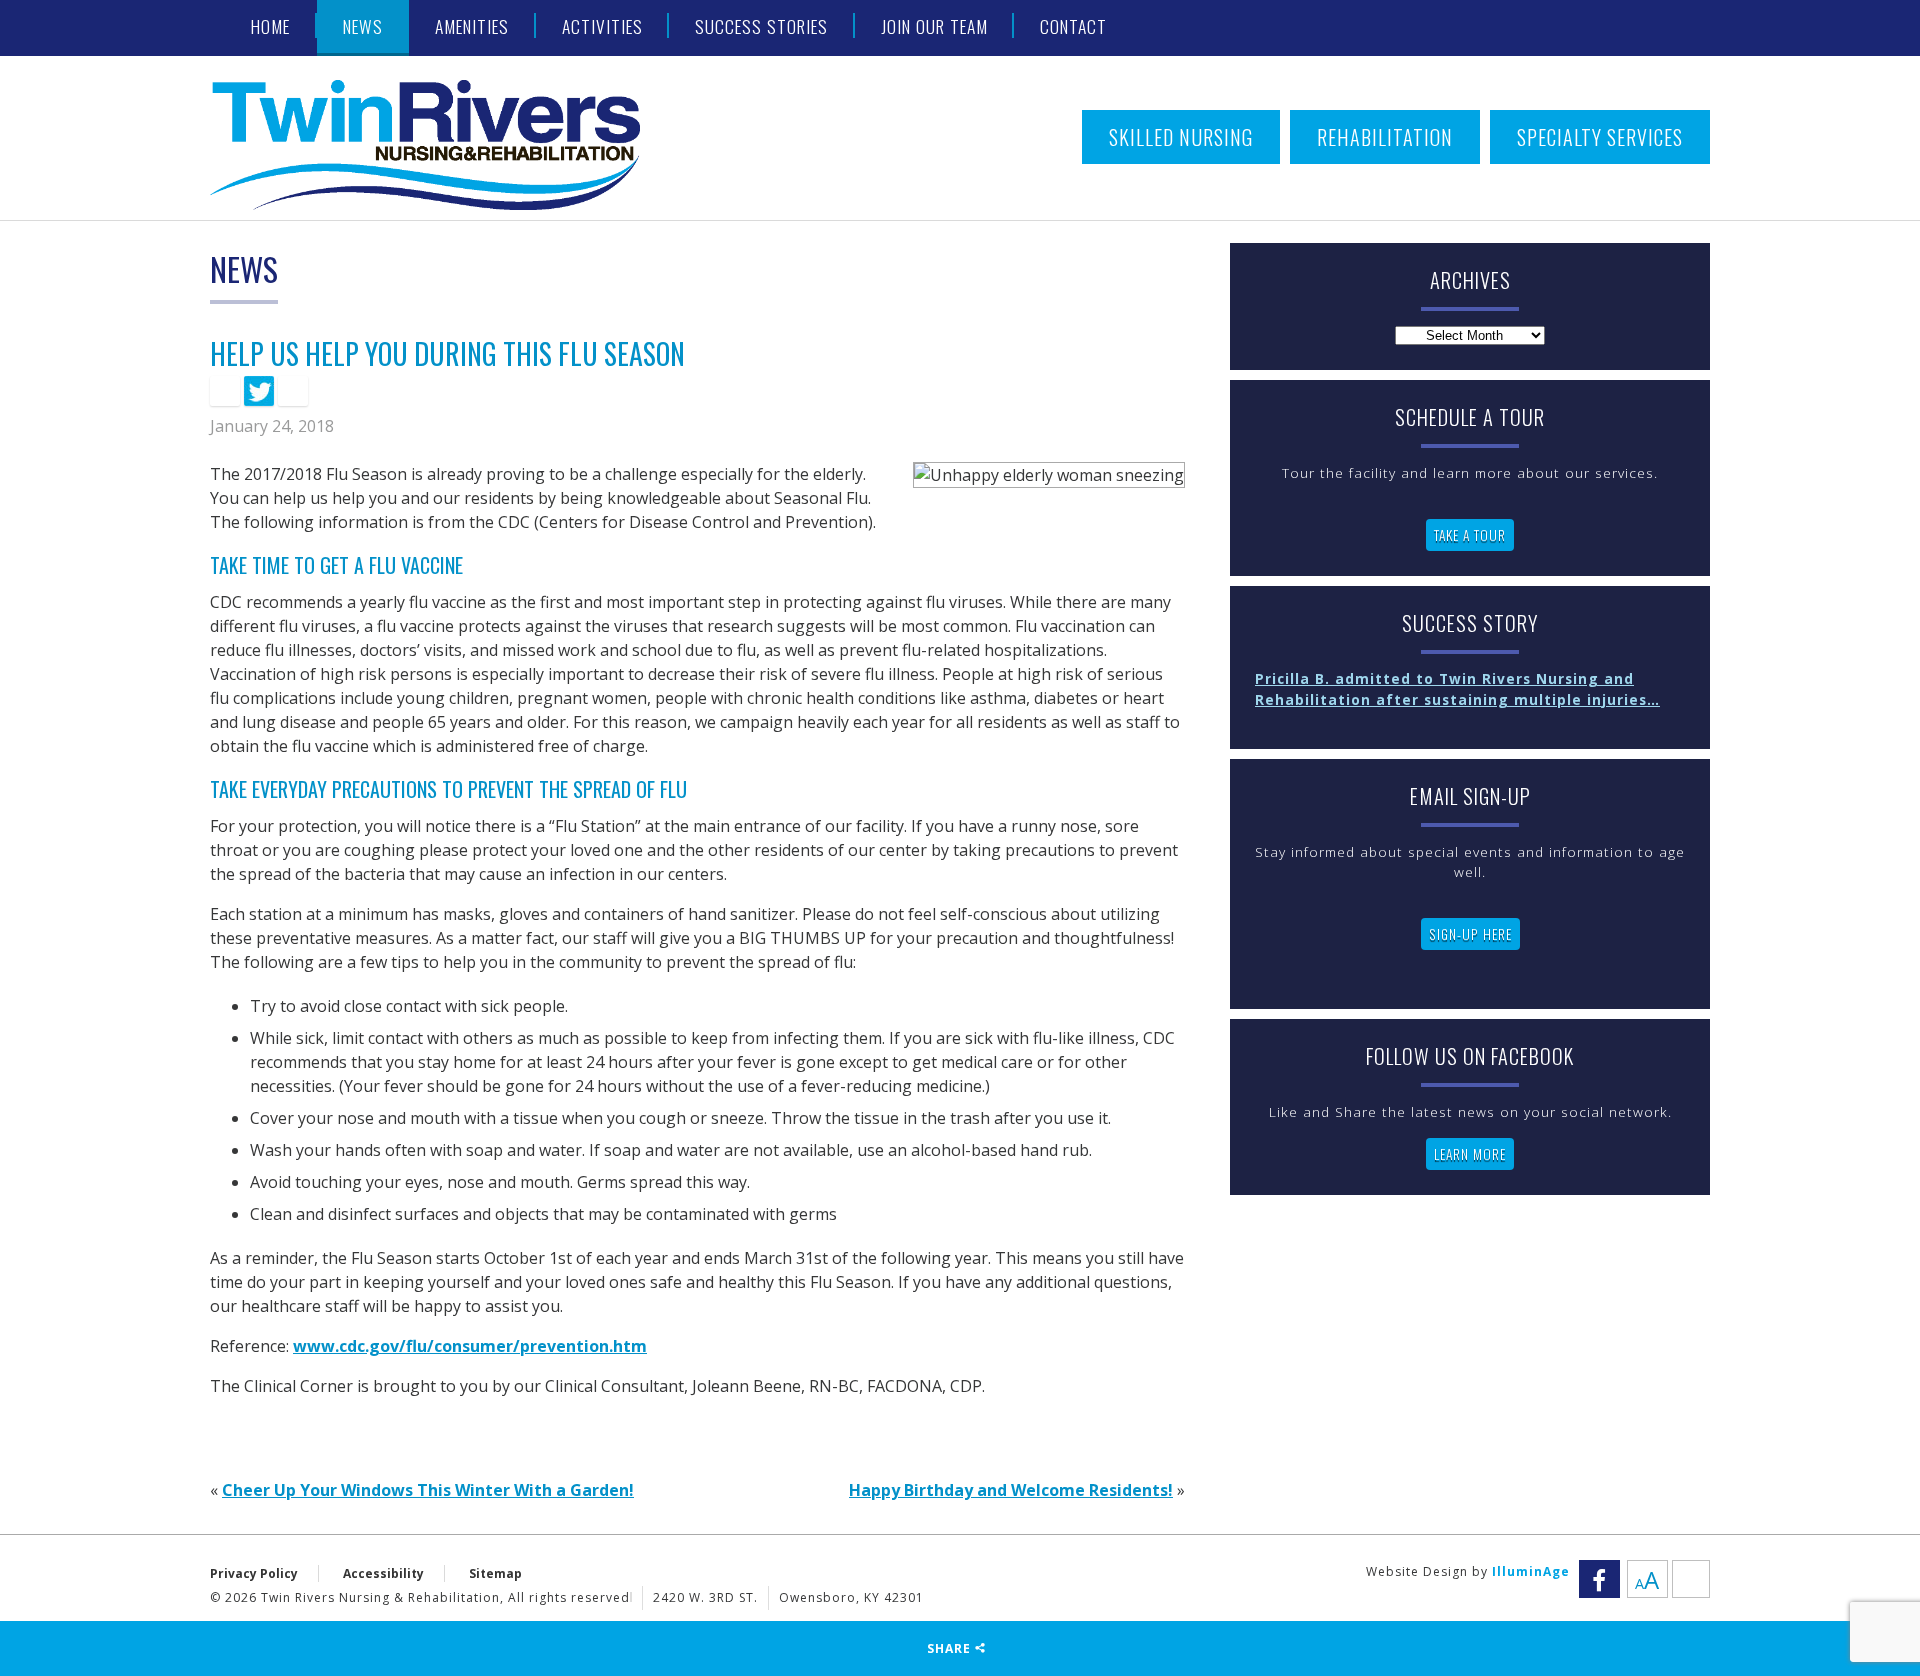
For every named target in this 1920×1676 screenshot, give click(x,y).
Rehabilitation (1385, 137)
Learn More (1470, 1154)
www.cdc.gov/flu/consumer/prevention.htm (470, 1346)
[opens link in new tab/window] (225, 391)
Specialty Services (1600, 137)
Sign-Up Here (1470, 934)
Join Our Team (934, 26)
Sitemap (495, 1573)
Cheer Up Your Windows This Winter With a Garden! (428, 1490)
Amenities (472, 26)
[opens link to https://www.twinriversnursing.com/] (450, 145)
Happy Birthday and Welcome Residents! (1011, 1490)
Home (270, 26)
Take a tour (1470, 535)
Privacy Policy (254, 1573)
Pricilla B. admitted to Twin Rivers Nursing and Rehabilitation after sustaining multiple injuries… (1457, 688)
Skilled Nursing (1181, 137)
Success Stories (761, 26)
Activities (602, 26)
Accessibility (383, 1573)
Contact (1073, 26)
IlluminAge (1531, 1571)
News (363, 26)
